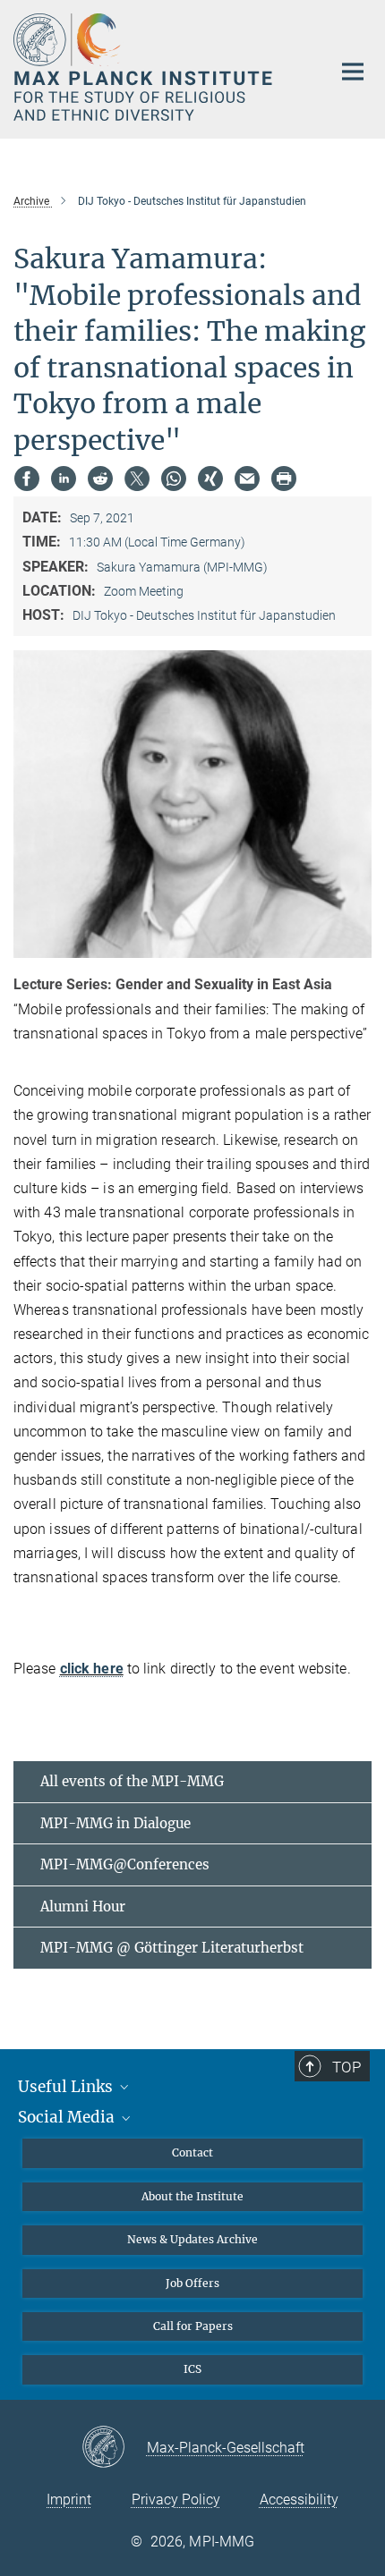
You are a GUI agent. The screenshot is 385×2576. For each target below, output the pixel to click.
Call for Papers (193, 2326)
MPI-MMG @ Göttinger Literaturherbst (172, 1948)
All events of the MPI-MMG (132, 1781)
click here (92, 1669)
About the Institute (192, 2196)
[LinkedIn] (64, 479)
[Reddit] (100, 479)
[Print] (284, 479)
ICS (192, 2369)
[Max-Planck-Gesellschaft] (114, 2448)
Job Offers (192, 2283)
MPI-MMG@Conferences (125, 1864)
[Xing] (210, 479)
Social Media (68, 2117)
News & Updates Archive (192, 2239)
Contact (192, 2152)
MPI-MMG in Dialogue (115, 1823)
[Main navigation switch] (353, 72)
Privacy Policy (176, 2500)
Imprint (69, 2500)
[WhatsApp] (174, 479)
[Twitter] (137, 479)
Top (346, 2067)
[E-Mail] (247, 479)
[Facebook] (27, 479)
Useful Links (67, 2087)
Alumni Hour (83, 1907)
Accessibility (299, 2500)
